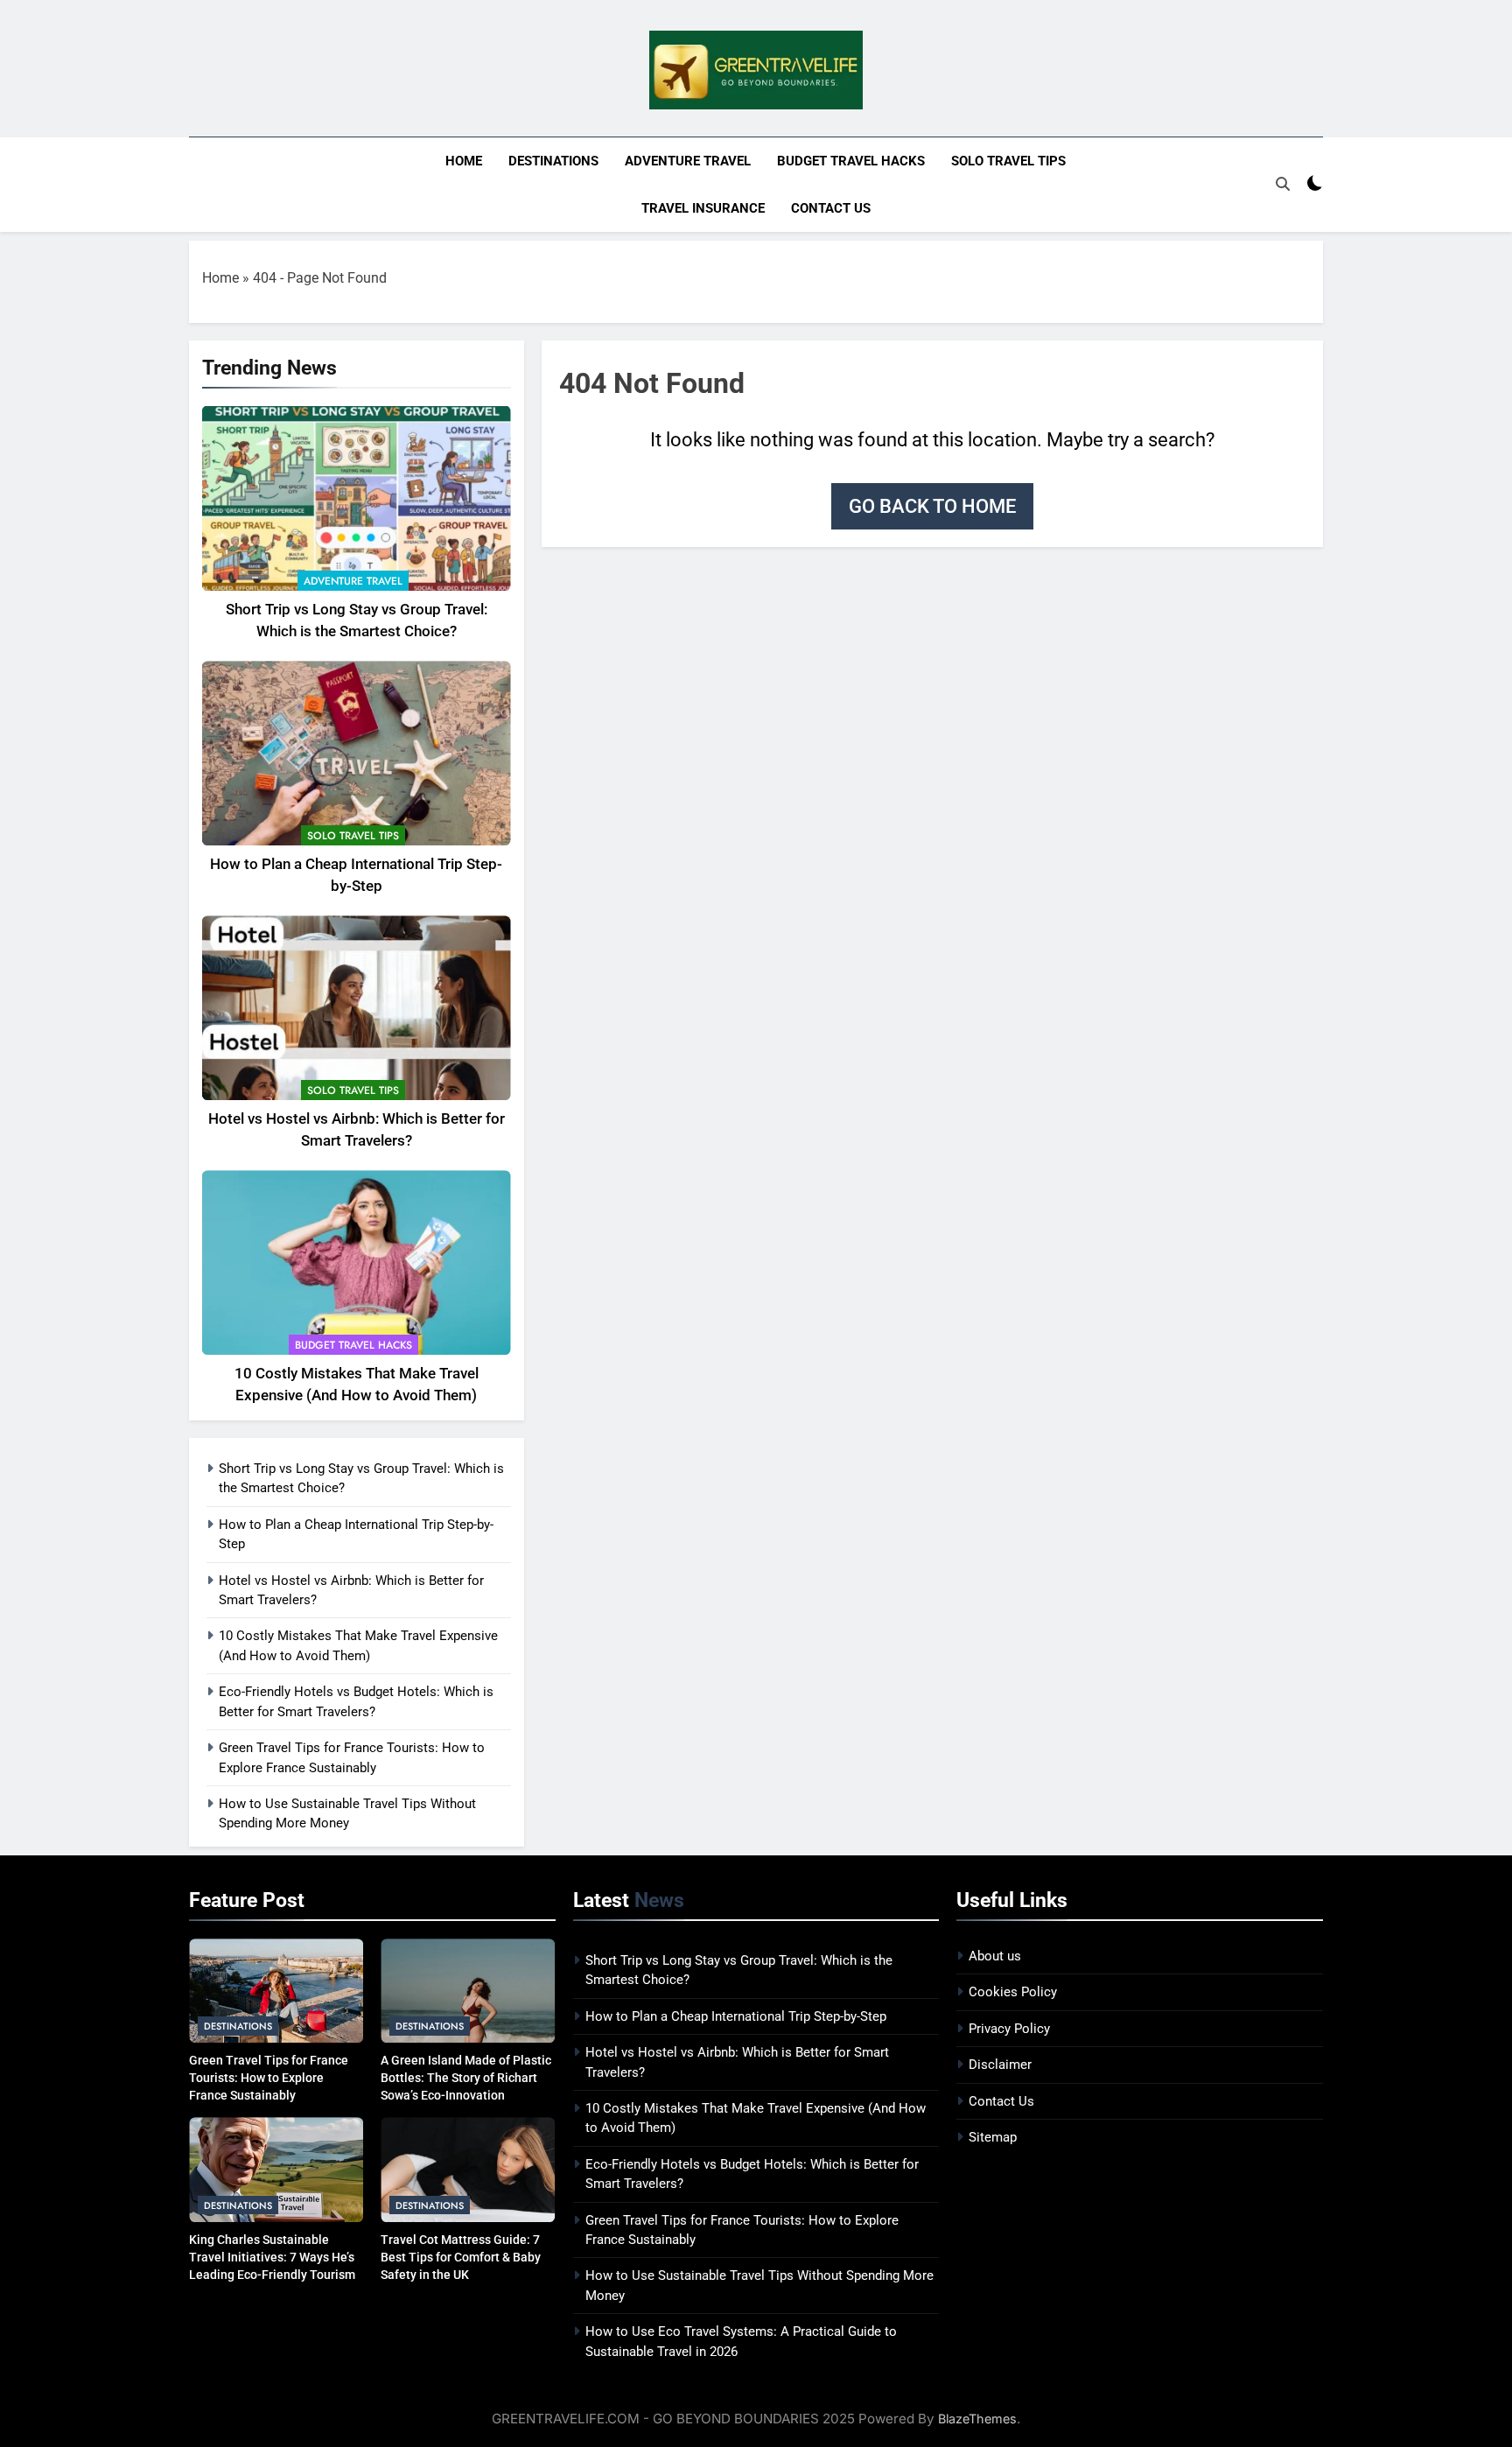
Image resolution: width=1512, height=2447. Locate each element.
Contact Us (831, 208)
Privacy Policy (1009, 2029)
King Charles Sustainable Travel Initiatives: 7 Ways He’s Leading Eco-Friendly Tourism (272, 2257)
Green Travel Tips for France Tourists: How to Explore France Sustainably (269, 2078)
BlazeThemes (977, 2419)
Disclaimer (1000, 2065)
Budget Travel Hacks (851, 161)
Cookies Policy (1013, 1992)
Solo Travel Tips (1008, 161)
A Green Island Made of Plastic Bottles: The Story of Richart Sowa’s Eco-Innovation (466, 2078)
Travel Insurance (703, 208)
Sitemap (993, 2137)
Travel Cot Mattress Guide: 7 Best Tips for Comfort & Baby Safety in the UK (461, 2257)
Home (464, 161)
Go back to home (932, 506)
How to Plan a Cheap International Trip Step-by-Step (736, 2016)
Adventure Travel (688, 161)
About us (995, 1956)
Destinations (553, 161)
